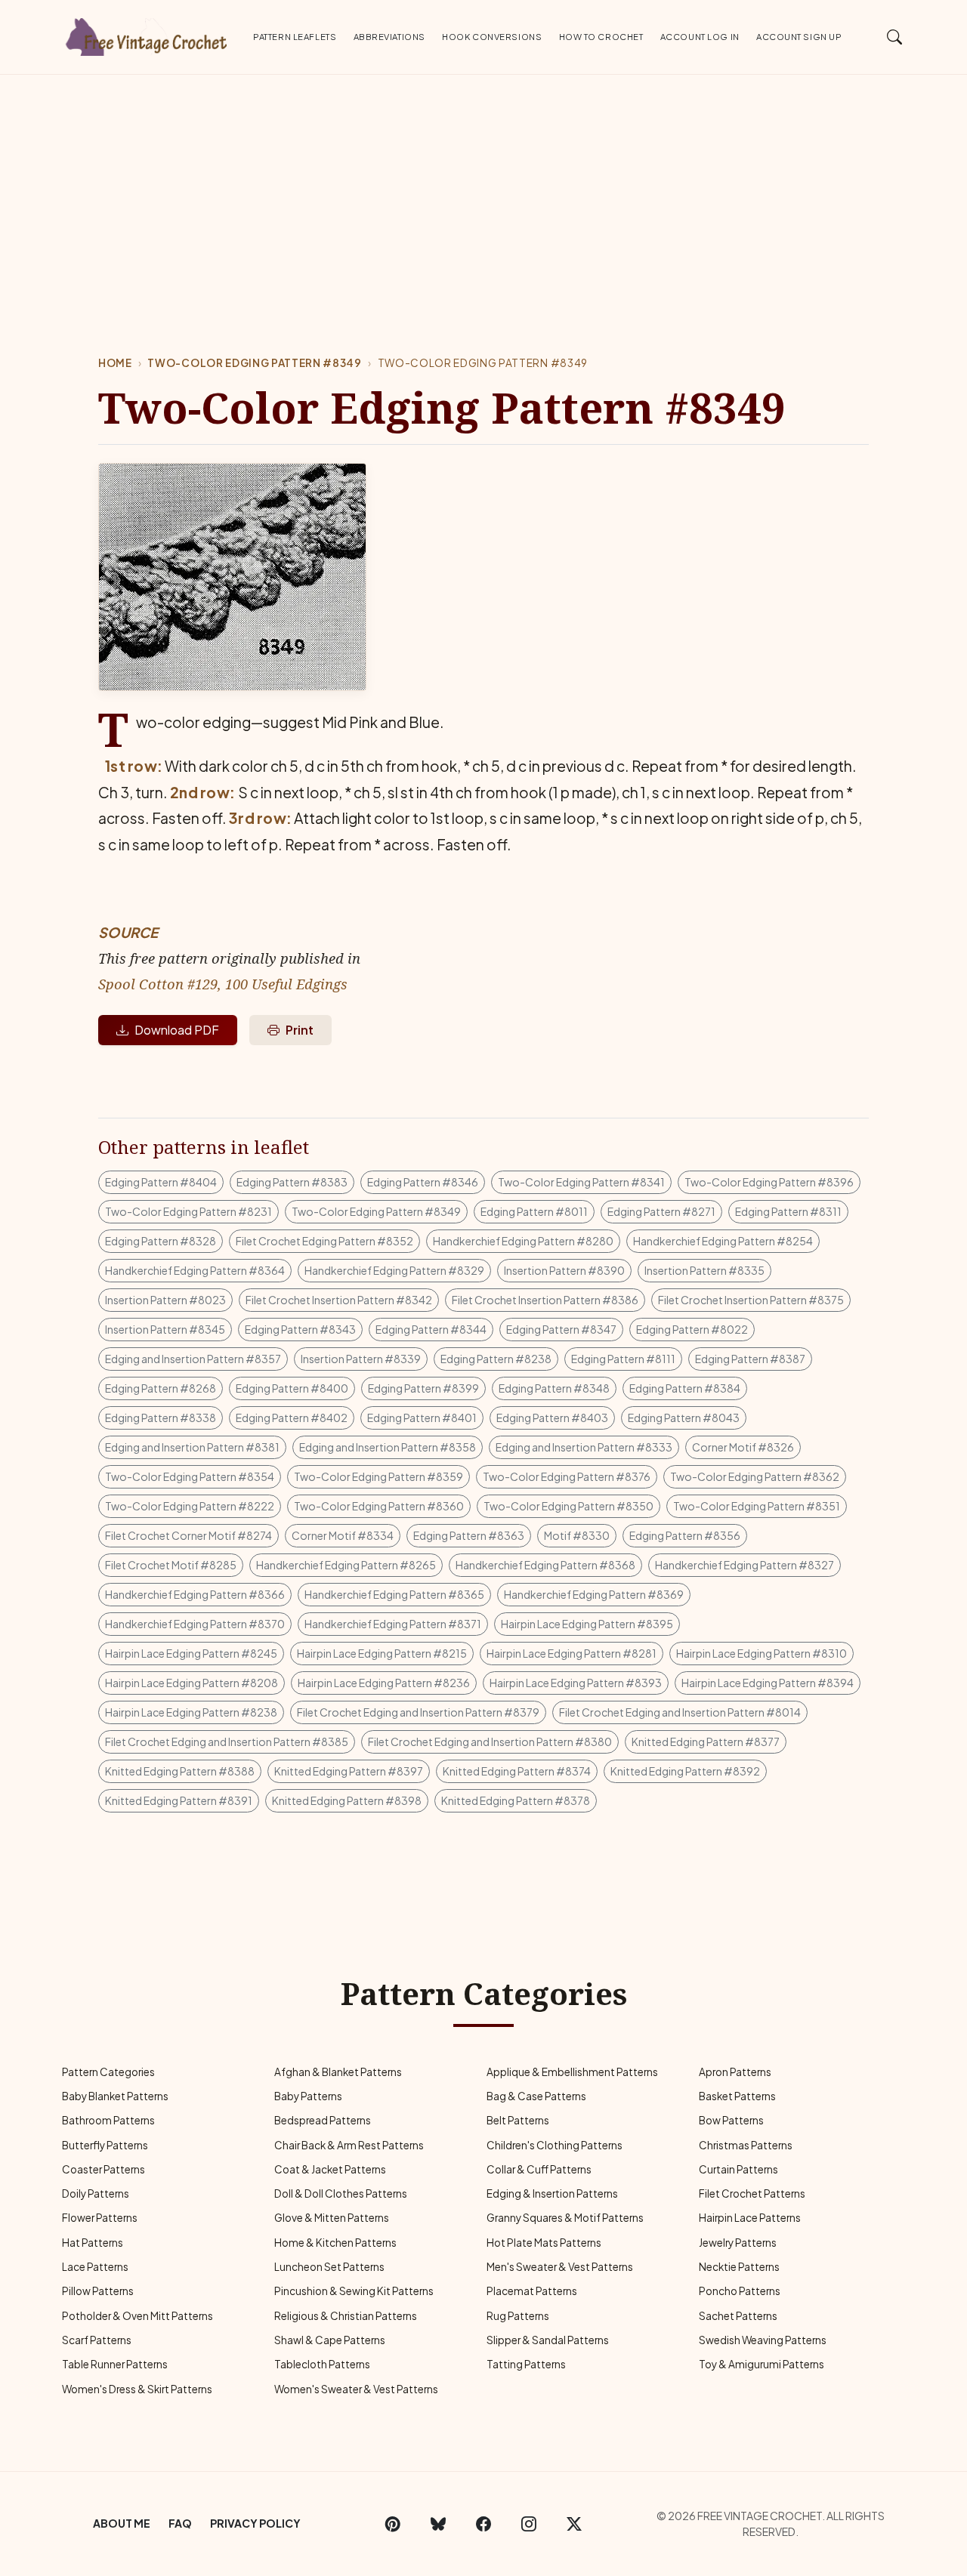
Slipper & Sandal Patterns (548, 2340)
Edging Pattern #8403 (552, 1418)
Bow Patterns (731, 2120)
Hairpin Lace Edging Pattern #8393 (576, 1683)
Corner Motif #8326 (743, 1447)
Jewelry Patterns (738, 2243)
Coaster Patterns (103, 2169)
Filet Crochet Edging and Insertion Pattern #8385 (227, 1741)
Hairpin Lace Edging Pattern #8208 (192, 1683)
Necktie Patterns (739, 2267)
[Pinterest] (393, 2524)
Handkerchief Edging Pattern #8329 (394, 1270)
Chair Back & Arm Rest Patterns (349, 2145)
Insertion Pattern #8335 (704, 1270)
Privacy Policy (255, 2523)
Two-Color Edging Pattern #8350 (568, 1506)
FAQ (180, 2523)
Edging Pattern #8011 (534, 1211)
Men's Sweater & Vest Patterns (560, 2267)
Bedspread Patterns (323, 2120)
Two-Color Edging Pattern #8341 (581, 1182)
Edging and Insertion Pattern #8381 (192, 1447)
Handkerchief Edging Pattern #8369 (594, 1594)
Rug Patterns (518, 2316)
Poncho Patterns (740, 2291)
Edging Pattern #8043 (684, 1418)
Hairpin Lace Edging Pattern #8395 (587, 1624)
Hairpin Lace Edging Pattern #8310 (762, 1653)
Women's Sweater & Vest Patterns (356, 2389)
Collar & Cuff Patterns (539, 2169)
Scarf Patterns (97, 2340)
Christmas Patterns (746, 2145)
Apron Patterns (735, 2072)
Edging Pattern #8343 (300, 1329)
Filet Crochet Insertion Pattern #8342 (339, 1300)
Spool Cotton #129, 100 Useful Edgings (223, 984)
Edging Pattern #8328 (161, 1241)
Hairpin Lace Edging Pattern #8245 (191, 1653)
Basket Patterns (737, 2096)
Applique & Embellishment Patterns (572, 2072)
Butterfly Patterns (105, 2145)
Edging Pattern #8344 (431, 1329)
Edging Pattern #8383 (292, 1182)
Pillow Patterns (98, 2291)
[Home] (147, 34)
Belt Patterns (518, 2120)
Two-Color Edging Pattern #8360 (379, 1506)
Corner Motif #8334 (343, 1535)
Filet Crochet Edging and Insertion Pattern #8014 (680, 1712)
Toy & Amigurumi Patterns (762, 2364)
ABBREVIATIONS (389, 36)
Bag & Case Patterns (536, 2096)
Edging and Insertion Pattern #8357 (193, 1359)
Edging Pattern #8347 (561, 1329)
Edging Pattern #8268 (161, 1388)
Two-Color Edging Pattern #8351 (757, 1506)
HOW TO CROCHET (601, 36)
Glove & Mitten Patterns (332, 2218)
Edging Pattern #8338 (161, 1418)
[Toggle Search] (895, 36)
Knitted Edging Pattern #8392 (685, 1771)
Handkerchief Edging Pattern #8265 (346, 1565)
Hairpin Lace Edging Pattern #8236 (384, 1683)
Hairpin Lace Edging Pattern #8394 (768, 1683)
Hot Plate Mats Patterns (544, 2243)
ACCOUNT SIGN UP (799, 36)
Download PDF (177, 1030)
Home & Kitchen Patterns (335, 2243)
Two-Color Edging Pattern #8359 (378, 1476)
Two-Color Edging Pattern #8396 (769, 1182)
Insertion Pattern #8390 (564, 1270)
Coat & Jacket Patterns (330, 2169)
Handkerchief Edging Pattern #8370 (195, 1624)
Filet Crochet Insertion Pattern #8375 (751, 1300)
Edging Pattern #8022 (692, 1329)
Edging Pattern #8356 (685, 1535)
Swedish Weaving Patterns (763, 2340)
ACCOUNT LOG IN (700, 36)
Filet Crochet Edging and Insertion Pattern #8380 (490, 1741)
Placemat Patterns (532, 2291)
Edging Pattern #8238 (496, 1359)
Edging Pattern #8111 (623, 1359)
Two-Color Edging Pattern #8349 (254, 363)
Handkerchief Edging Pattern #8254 (723, 1241)
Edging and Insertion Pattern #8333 (584, 1447)
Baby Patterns (308, 2096)
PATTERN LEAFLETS (295, 36)
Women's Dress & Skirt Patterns (137, 2389)
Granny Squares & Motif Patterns (565, 2218)
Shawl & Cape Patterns (330, 2340)
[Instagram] (529, 2524)
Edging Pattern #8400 (292, 1388)
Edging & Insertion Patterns (552, 2193)
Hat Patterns (93, 2243)
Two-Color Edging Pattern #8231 (188, 1211)
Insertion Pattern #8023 (165, 1300)
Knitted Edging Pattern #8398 (347, 1800)
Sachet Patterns (738, 2316)
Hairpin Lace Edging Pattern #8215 (382, 1653)
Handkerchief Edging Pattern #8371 (393, 1624)
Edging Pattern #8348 (554, 1388)
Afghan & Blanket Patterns (338, 2072)
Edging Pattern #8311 (788, 1211)
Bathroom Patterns (108, 2120)
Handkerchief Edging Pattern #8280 (523, 1241)
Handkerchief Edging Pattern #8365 (394, 1594)
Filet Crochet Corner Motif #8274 (188, 1535)
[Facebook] (483, 2524)
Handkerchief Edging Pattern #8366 (195, 1594)
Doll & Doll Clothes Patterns (341, 2193)
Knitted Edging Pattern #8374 (517, 1771)
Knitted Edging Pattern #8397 (349, 1771)
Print (300, 1030)
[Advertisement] (483, 188)
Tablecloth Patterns (322, 2364)
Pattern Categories (108, 2072)
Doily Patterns (96, 2193)
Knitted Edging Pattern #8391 (179, 1800)
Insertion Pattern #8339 (361, 1359)
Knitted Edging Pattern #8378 (516, 1800)
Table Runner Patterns (115, 2364)
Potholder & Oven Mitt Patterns (137, 2316)
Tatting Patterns (526, 2364)
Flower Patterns (100, 2218)
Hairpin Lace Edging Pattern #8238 (191, 1712)
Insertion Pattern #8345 (165, 1329)
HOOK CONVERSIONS (492, 36)
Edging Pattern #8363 (469, 1535)
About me (122, 2523)
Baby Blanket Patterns (115, 2096)
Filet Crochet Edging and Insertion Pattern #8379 (418, 1712)
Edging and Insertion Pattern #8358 (388, 1447)
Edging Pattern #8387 (750, 1359)
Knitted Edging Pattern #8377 (706, 1741)
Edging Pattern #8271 (661, 1211)
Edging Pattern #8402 (292, 1418)
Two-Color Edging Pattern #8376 (567, 1476)
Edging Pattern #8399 (423, 1388)
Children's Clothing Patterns (555, 2145)
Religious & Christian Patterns (346, 2316)
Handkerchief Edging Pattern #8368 (545, 1565)
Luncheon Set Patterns (329, 2267)
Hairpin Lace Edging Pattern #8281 (572, 1653)
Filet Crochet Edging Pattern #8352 (324, 1241)
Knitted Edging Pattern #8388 (180, 1771)
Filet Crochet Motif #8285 (171, 1565)
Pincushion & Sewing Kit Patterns (354, 2291)
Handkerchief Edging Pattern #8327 (745, 1565)
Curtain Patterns (738, 2169)
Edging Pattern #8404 (161, 1182)
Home (115, 363)
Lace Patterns (95, 2267)
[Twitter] (574, 2524)
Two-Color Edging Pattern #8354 (190, 1476)
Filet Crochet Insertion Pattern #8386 (545, 1300)
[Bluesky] (438, 2524)
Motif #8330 (577, 1535)
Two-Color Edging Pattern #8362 (755, 1476)
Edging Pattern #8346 (423, 1182)
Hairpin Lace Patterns (750, 2218)
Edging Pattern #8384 (685, 1388)
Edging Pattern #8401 (422, 1418)
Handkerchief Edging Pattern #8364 (195, 1270)
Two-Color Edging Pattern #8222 (190, 1506)
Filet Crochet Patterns (752, 2193)
